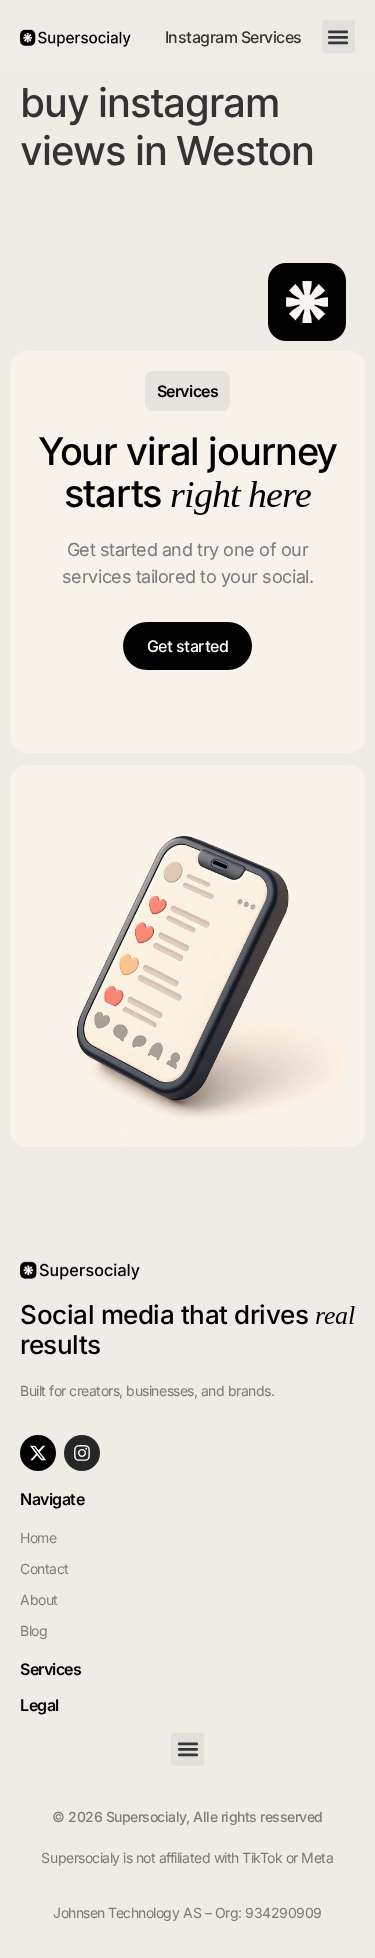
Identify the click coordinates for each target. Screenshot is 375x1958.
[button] (338, 36)
